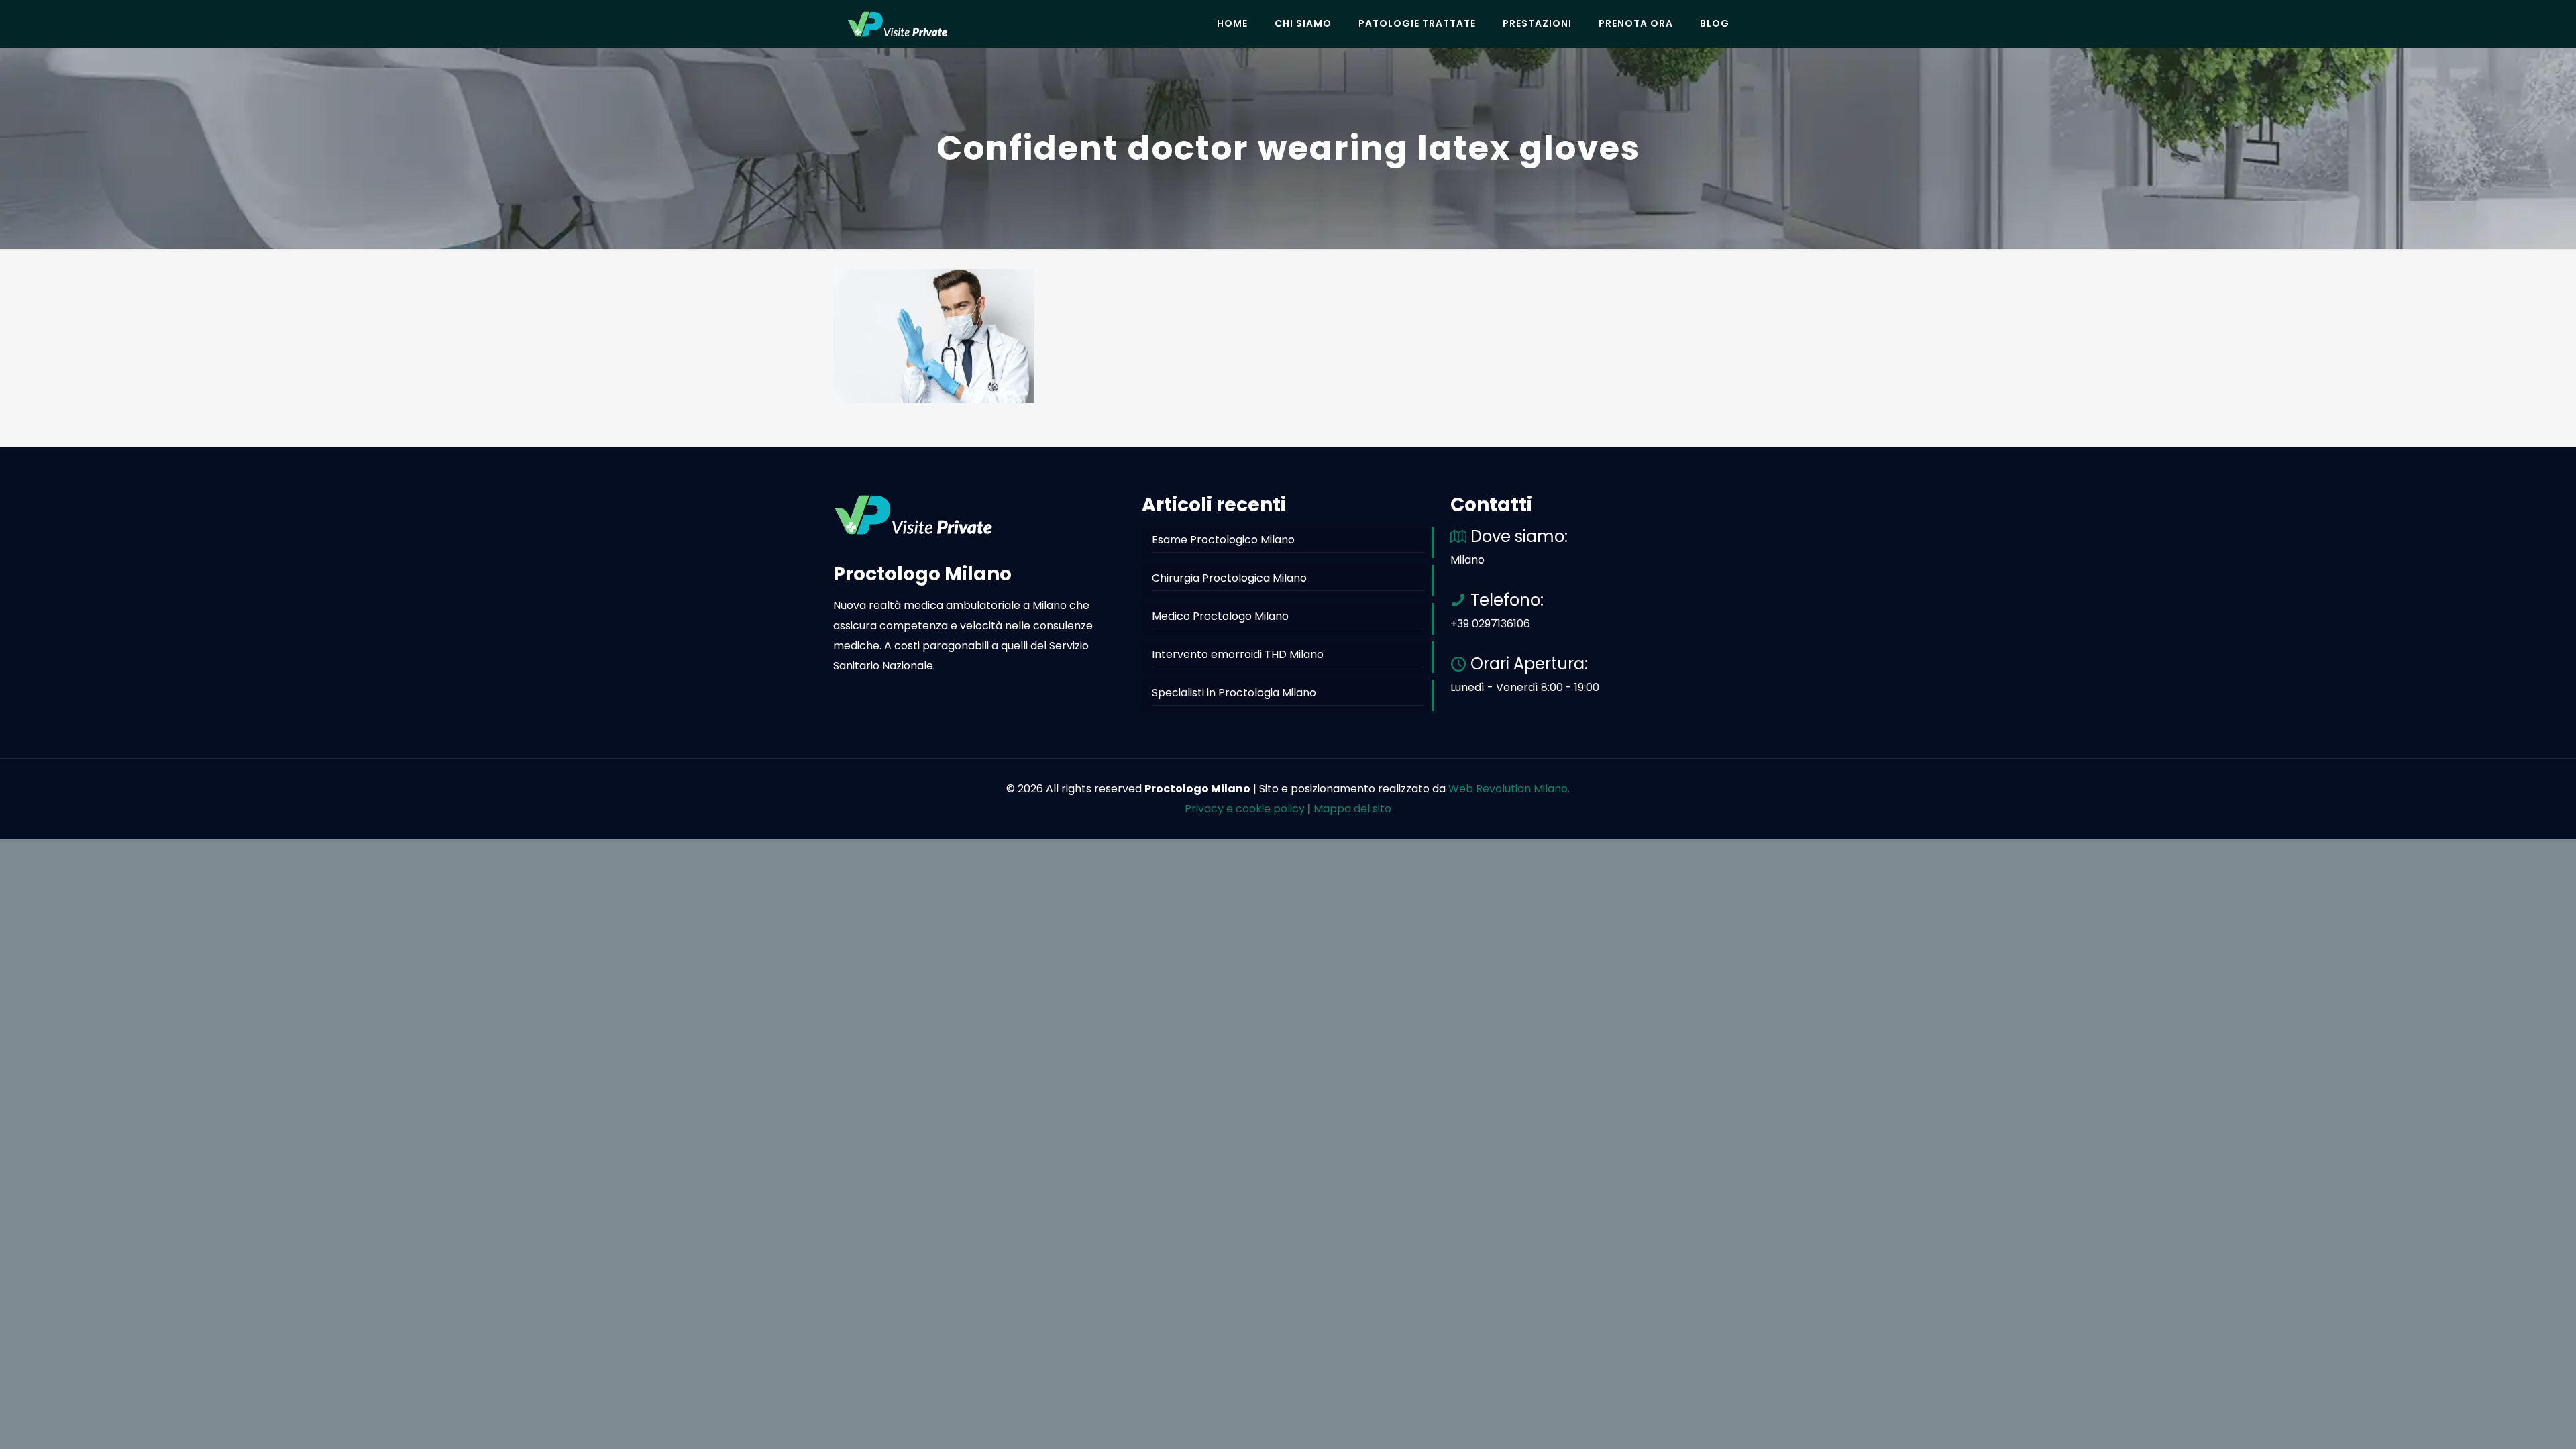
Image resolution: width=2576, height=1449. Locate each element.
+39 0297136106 (1490, 624)
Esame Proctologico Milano (1223, 540)
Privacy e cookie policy (1245, 809)
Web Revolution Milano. (1509, 789)
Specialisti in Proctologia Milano (1234, 693)
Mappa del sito (1352, 809)
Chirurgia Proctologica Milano (1229, 578)
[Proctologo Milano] (898, 23)
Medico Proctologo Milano (1220, 616)
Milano (1467, 560)
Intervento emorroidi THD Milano (1238, 654)
